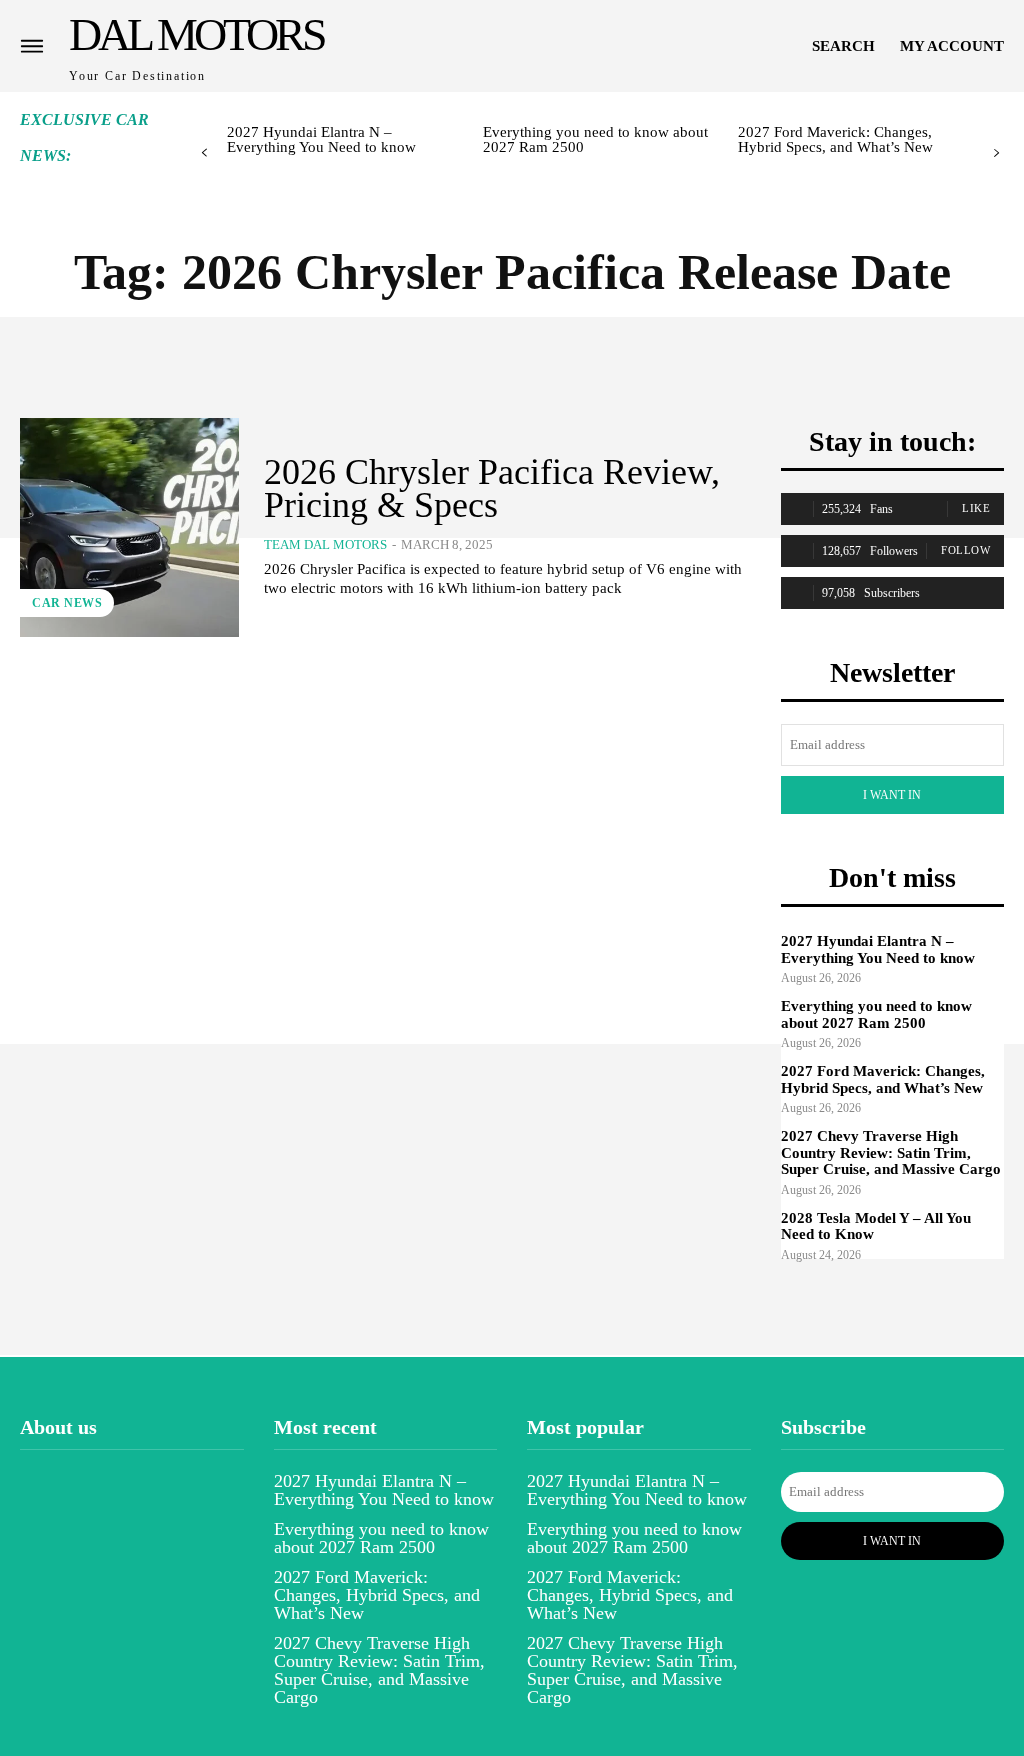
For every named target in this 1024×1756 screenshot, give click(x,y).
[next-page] (996, 153)
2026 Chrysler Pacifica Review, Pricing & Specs (492, 488)
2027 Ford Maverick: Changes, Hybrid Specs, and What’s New (835, 139)
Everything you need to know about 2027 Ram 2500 (595, 139)
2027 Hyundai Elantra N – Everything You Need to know (321, 139)
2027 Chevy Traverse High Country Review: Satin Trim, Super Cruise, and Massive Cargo (891, 1152)
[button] (843, 46)
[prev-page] (204, 153)
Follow (965, 550)
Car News (67, 603)
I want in (892, 795)
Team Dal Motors (325, 544)
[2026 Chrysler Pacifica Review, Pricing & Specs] (129, 527)
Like (976, 508)
